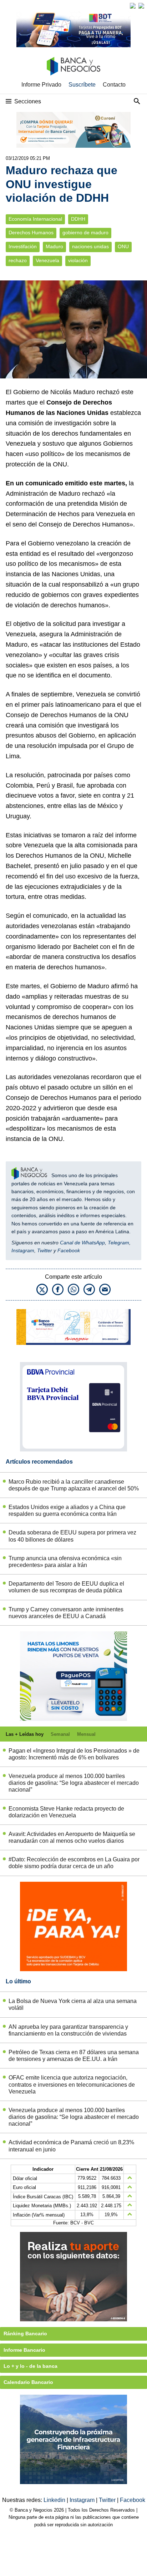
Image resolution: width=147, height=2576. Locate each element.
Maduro (54, 247)
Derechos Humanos (31, 233)
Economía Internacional (35, 219)
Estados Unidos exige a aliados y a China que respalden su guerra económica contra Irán (67, 1510)
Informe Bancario (24, 2350)
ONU (123, 247)
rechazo (18, 261)
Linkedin (55, 2500)
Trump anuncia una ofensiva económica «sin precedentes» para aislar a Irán (65, 1562)
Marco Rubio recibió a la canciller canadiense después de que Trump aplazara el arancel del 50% (74, 1485)
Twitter (45, 1250)
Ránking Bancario (25, 2333)
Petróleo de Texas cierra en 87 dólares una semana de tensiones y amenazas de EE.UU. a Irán (74, 2056)
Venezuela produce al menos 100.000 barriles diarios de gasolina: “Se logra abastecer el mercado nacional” (74, 1783)
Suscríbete (82, 85)
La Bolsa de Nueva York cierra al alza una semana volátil (73, 2004)
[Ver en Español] (141, 6)
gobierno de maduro (85, 233)
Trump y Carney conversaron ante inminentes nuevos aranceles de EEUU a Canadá (66, 1613)
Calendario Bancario (28, 2382)
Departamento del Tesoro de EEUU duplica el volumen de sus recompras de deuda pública (66, 1587)
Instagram (23, 1250)
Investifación (23, 247)
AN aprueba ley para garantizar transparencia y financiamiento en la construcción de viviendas (68, 2030)
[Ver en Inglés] (133, 6)
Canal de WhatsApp (82, 1243)
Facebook (69, 1250)
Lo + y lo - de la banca (31, 2366)
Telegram (118, 1243)
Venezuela (47, 261)
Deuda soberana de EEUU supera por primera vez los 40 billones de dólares (72, 1536)
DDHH (78, 219)
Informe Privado (41, 85)
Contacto (114, 85)
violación (78, 261)
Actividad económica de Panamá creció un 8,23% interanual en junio (71, 2146)
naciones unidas (90, 247)
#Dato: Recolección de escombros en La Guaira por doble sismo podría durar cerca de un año (74, 1863)
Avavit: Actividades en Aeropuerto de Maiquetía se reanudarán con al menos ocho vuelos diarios (72, 1837)
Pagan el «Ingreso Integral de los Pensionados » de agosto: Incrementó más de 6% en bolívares (74, 1754)
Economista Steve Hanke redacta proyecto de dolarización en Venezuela (66, 1812)
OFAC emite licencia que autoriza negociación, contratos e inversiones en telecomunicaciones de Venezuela (72, 2084)
